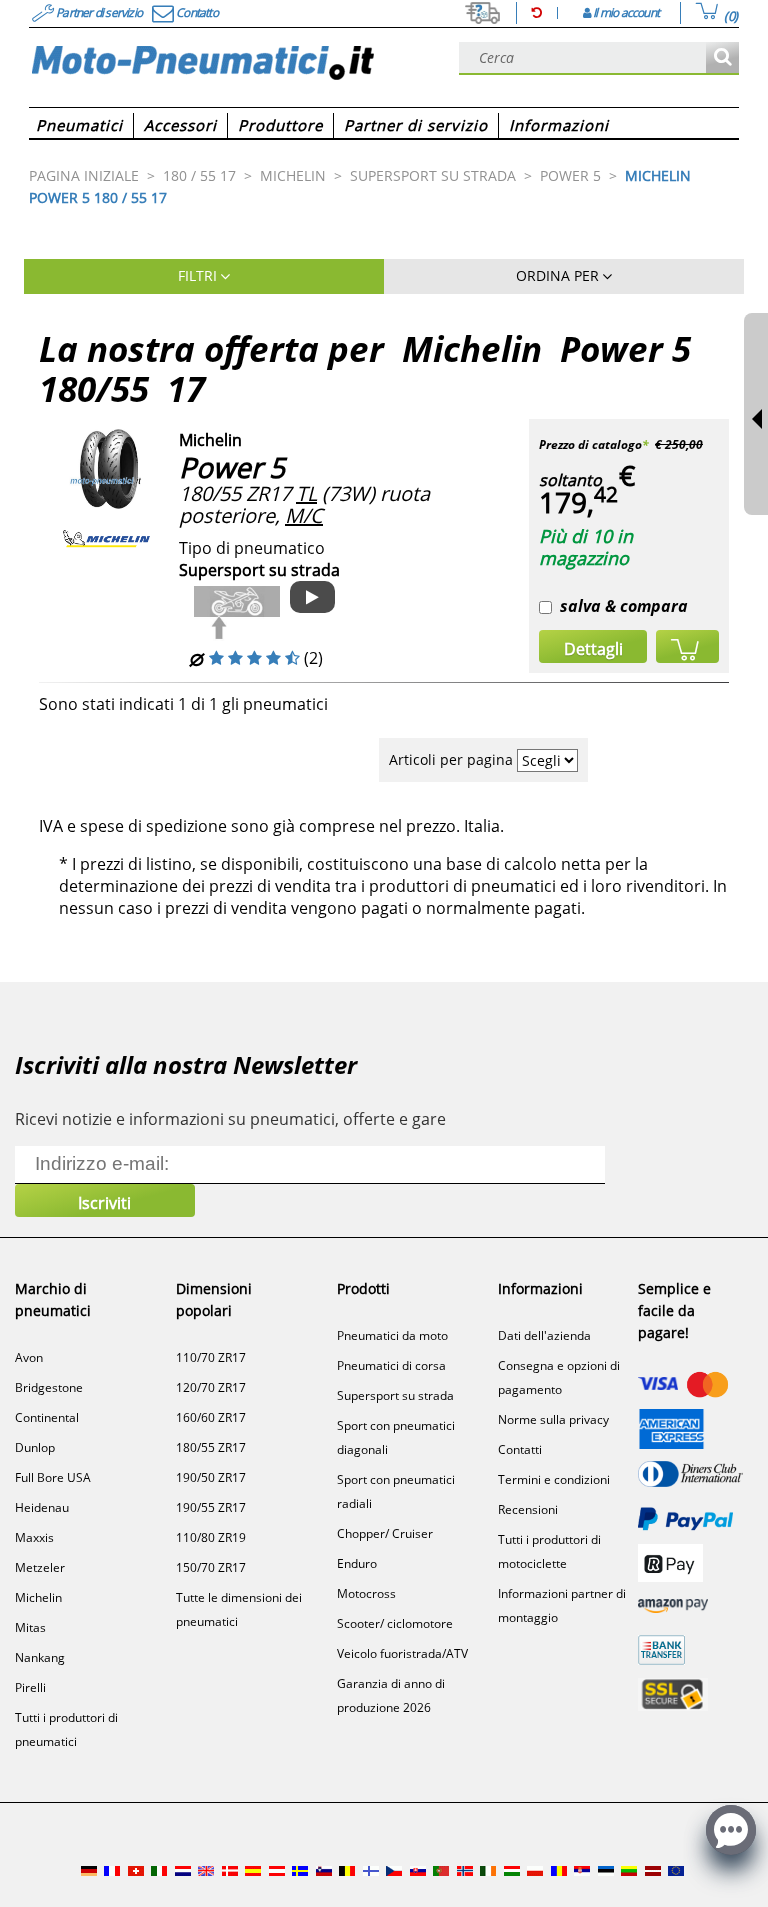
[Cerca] (722, 58)
